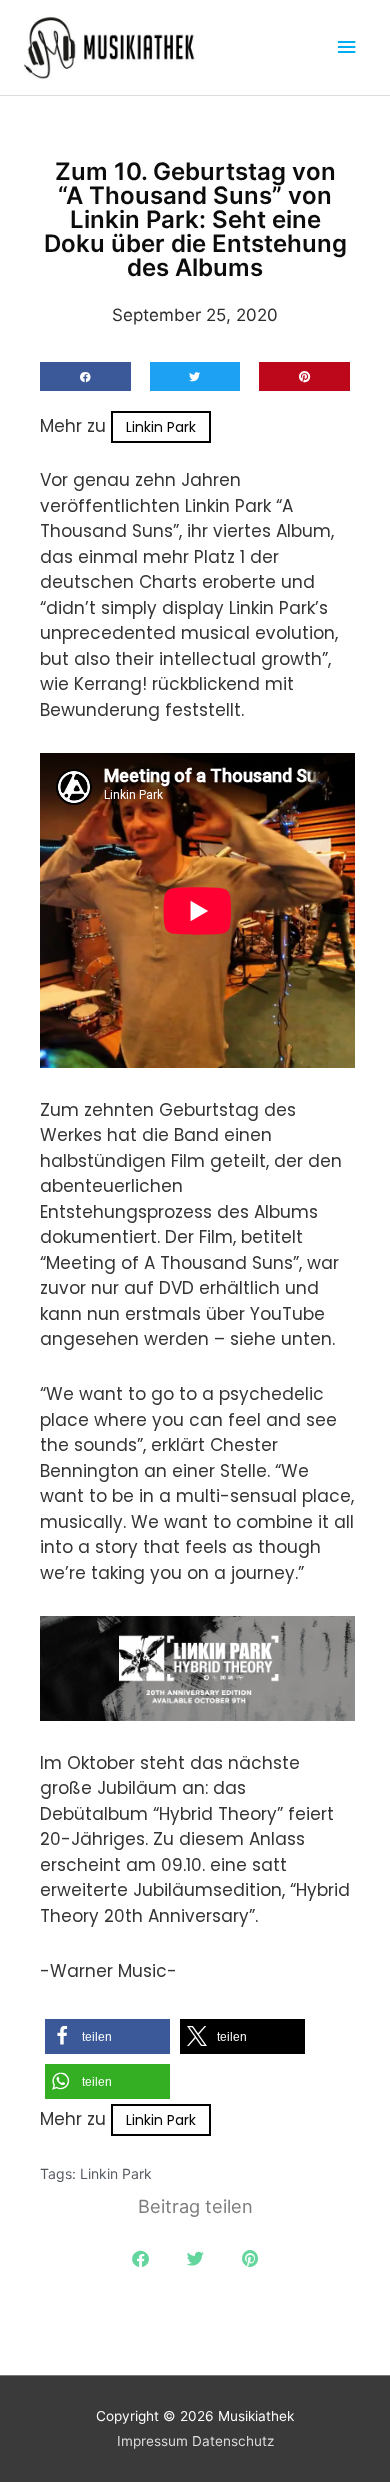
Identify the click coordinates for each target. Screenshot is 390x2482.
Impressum (152, 2441)
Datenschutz (233, 2441)
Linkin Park (161, 427)
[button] (85, 376)
